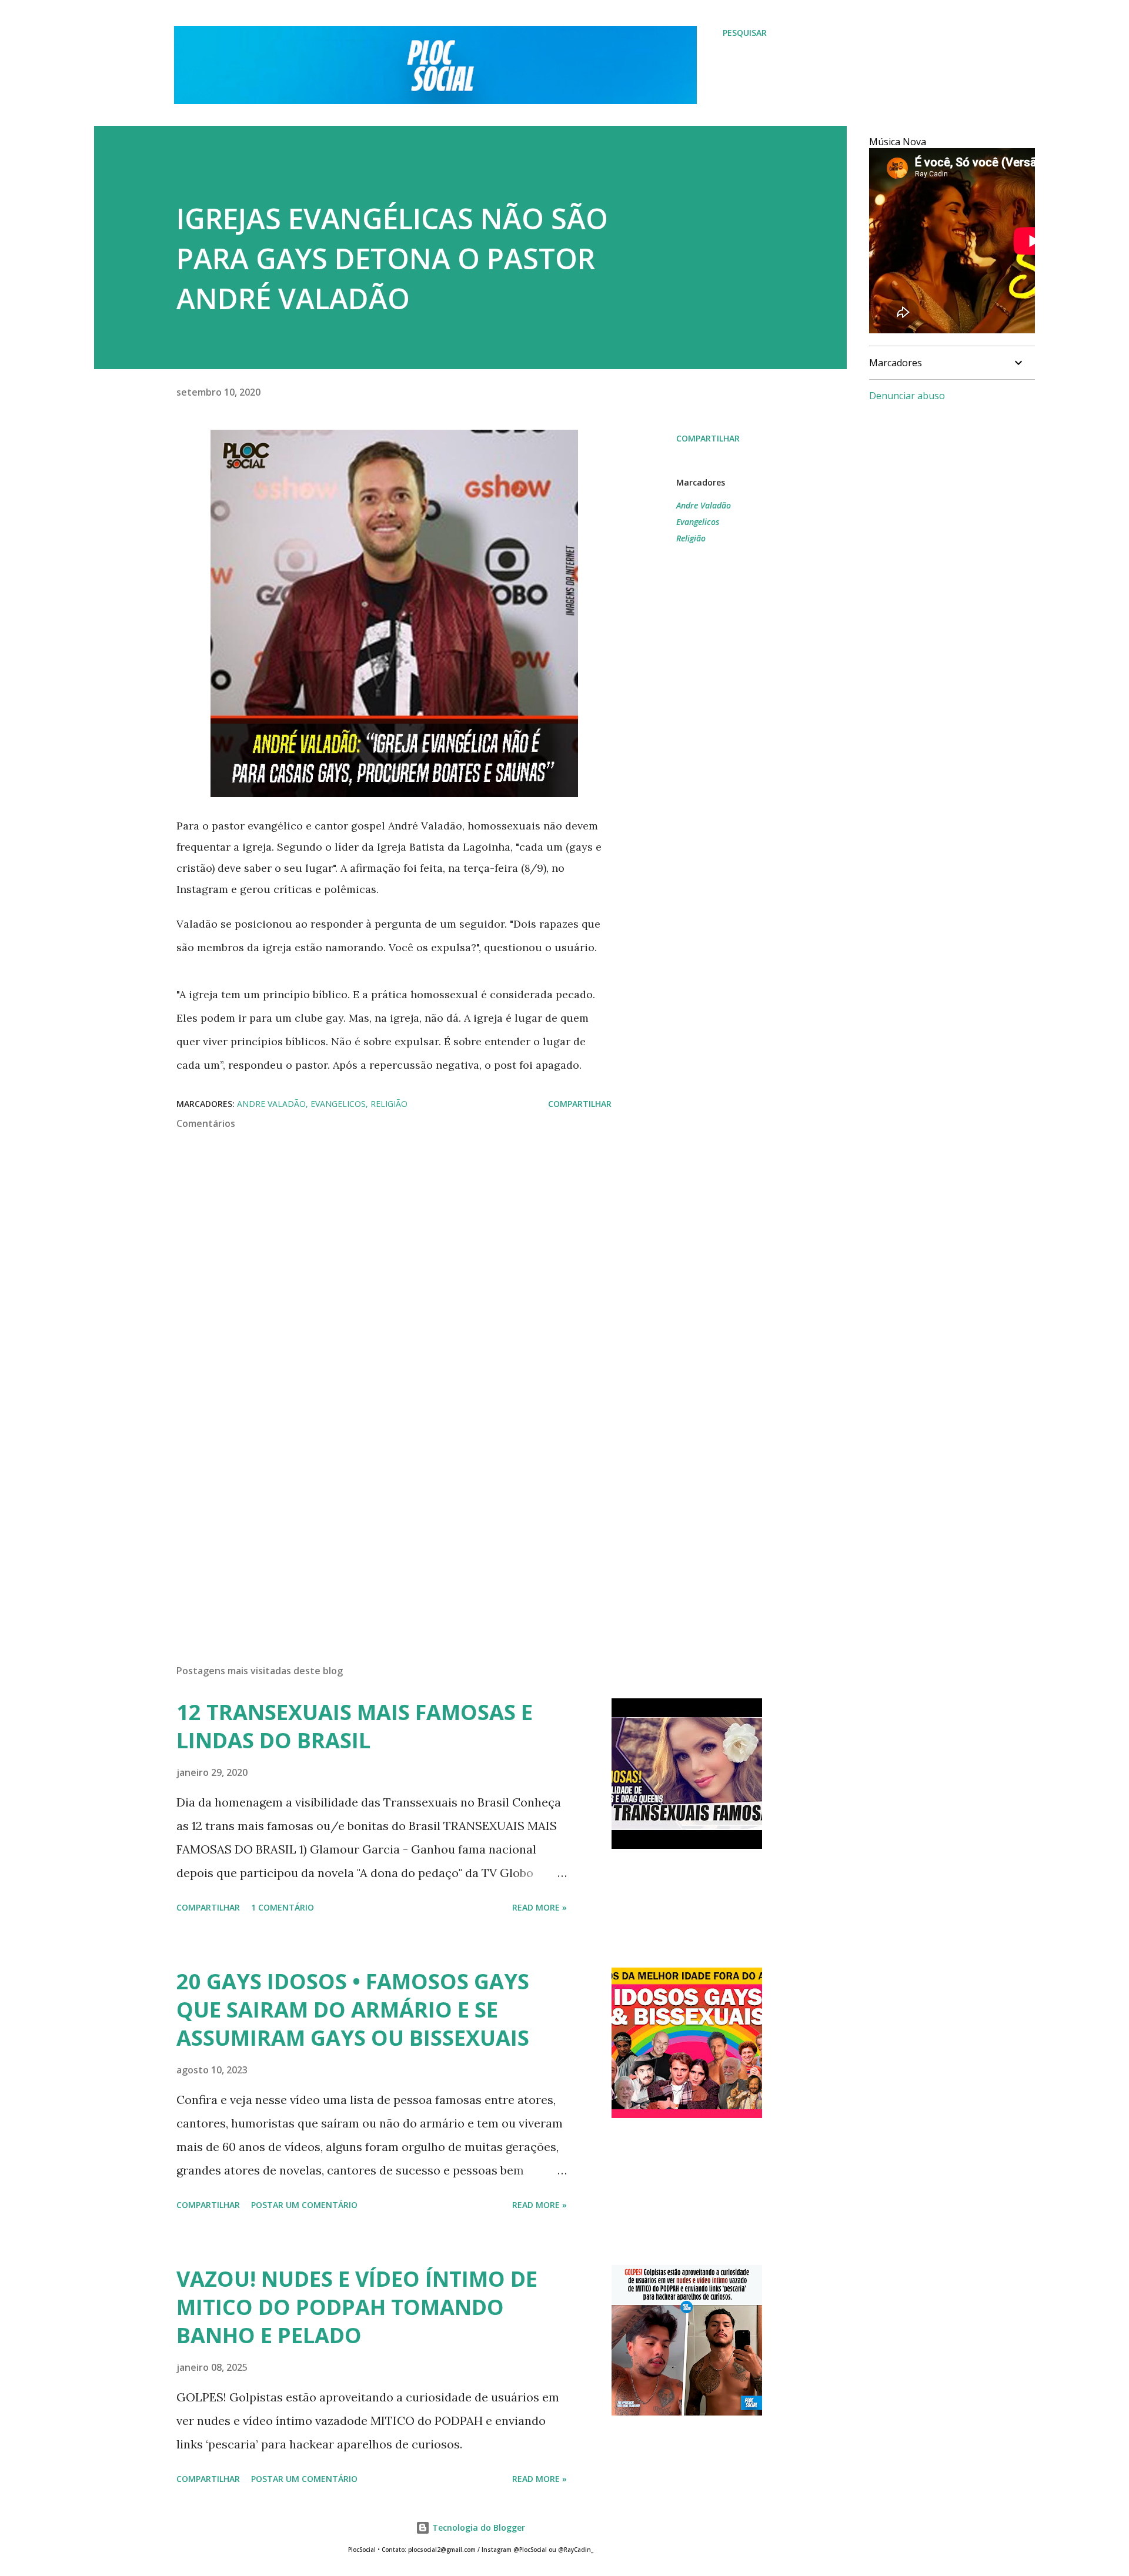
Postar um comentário (304, 2205)
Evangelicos (698, 522)
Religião (691, 538)
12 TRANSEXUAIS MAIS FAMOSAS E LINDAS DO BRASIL (355, 1726)
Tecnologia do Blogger (477, 2528)
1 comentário (283, 1907)
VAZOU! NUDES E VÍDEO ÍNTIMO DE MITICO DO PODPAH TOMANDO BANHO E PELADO (357, 2307)
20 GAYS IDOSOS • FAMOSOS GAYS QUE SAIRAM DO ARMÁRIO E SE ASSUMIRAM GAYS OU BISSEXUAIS (353, 2010)
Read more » (540, 1907)
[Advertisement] (375, 1518)
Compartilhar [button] (708, 438)
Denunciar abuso (907, 396)
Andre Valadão (704, 505)
